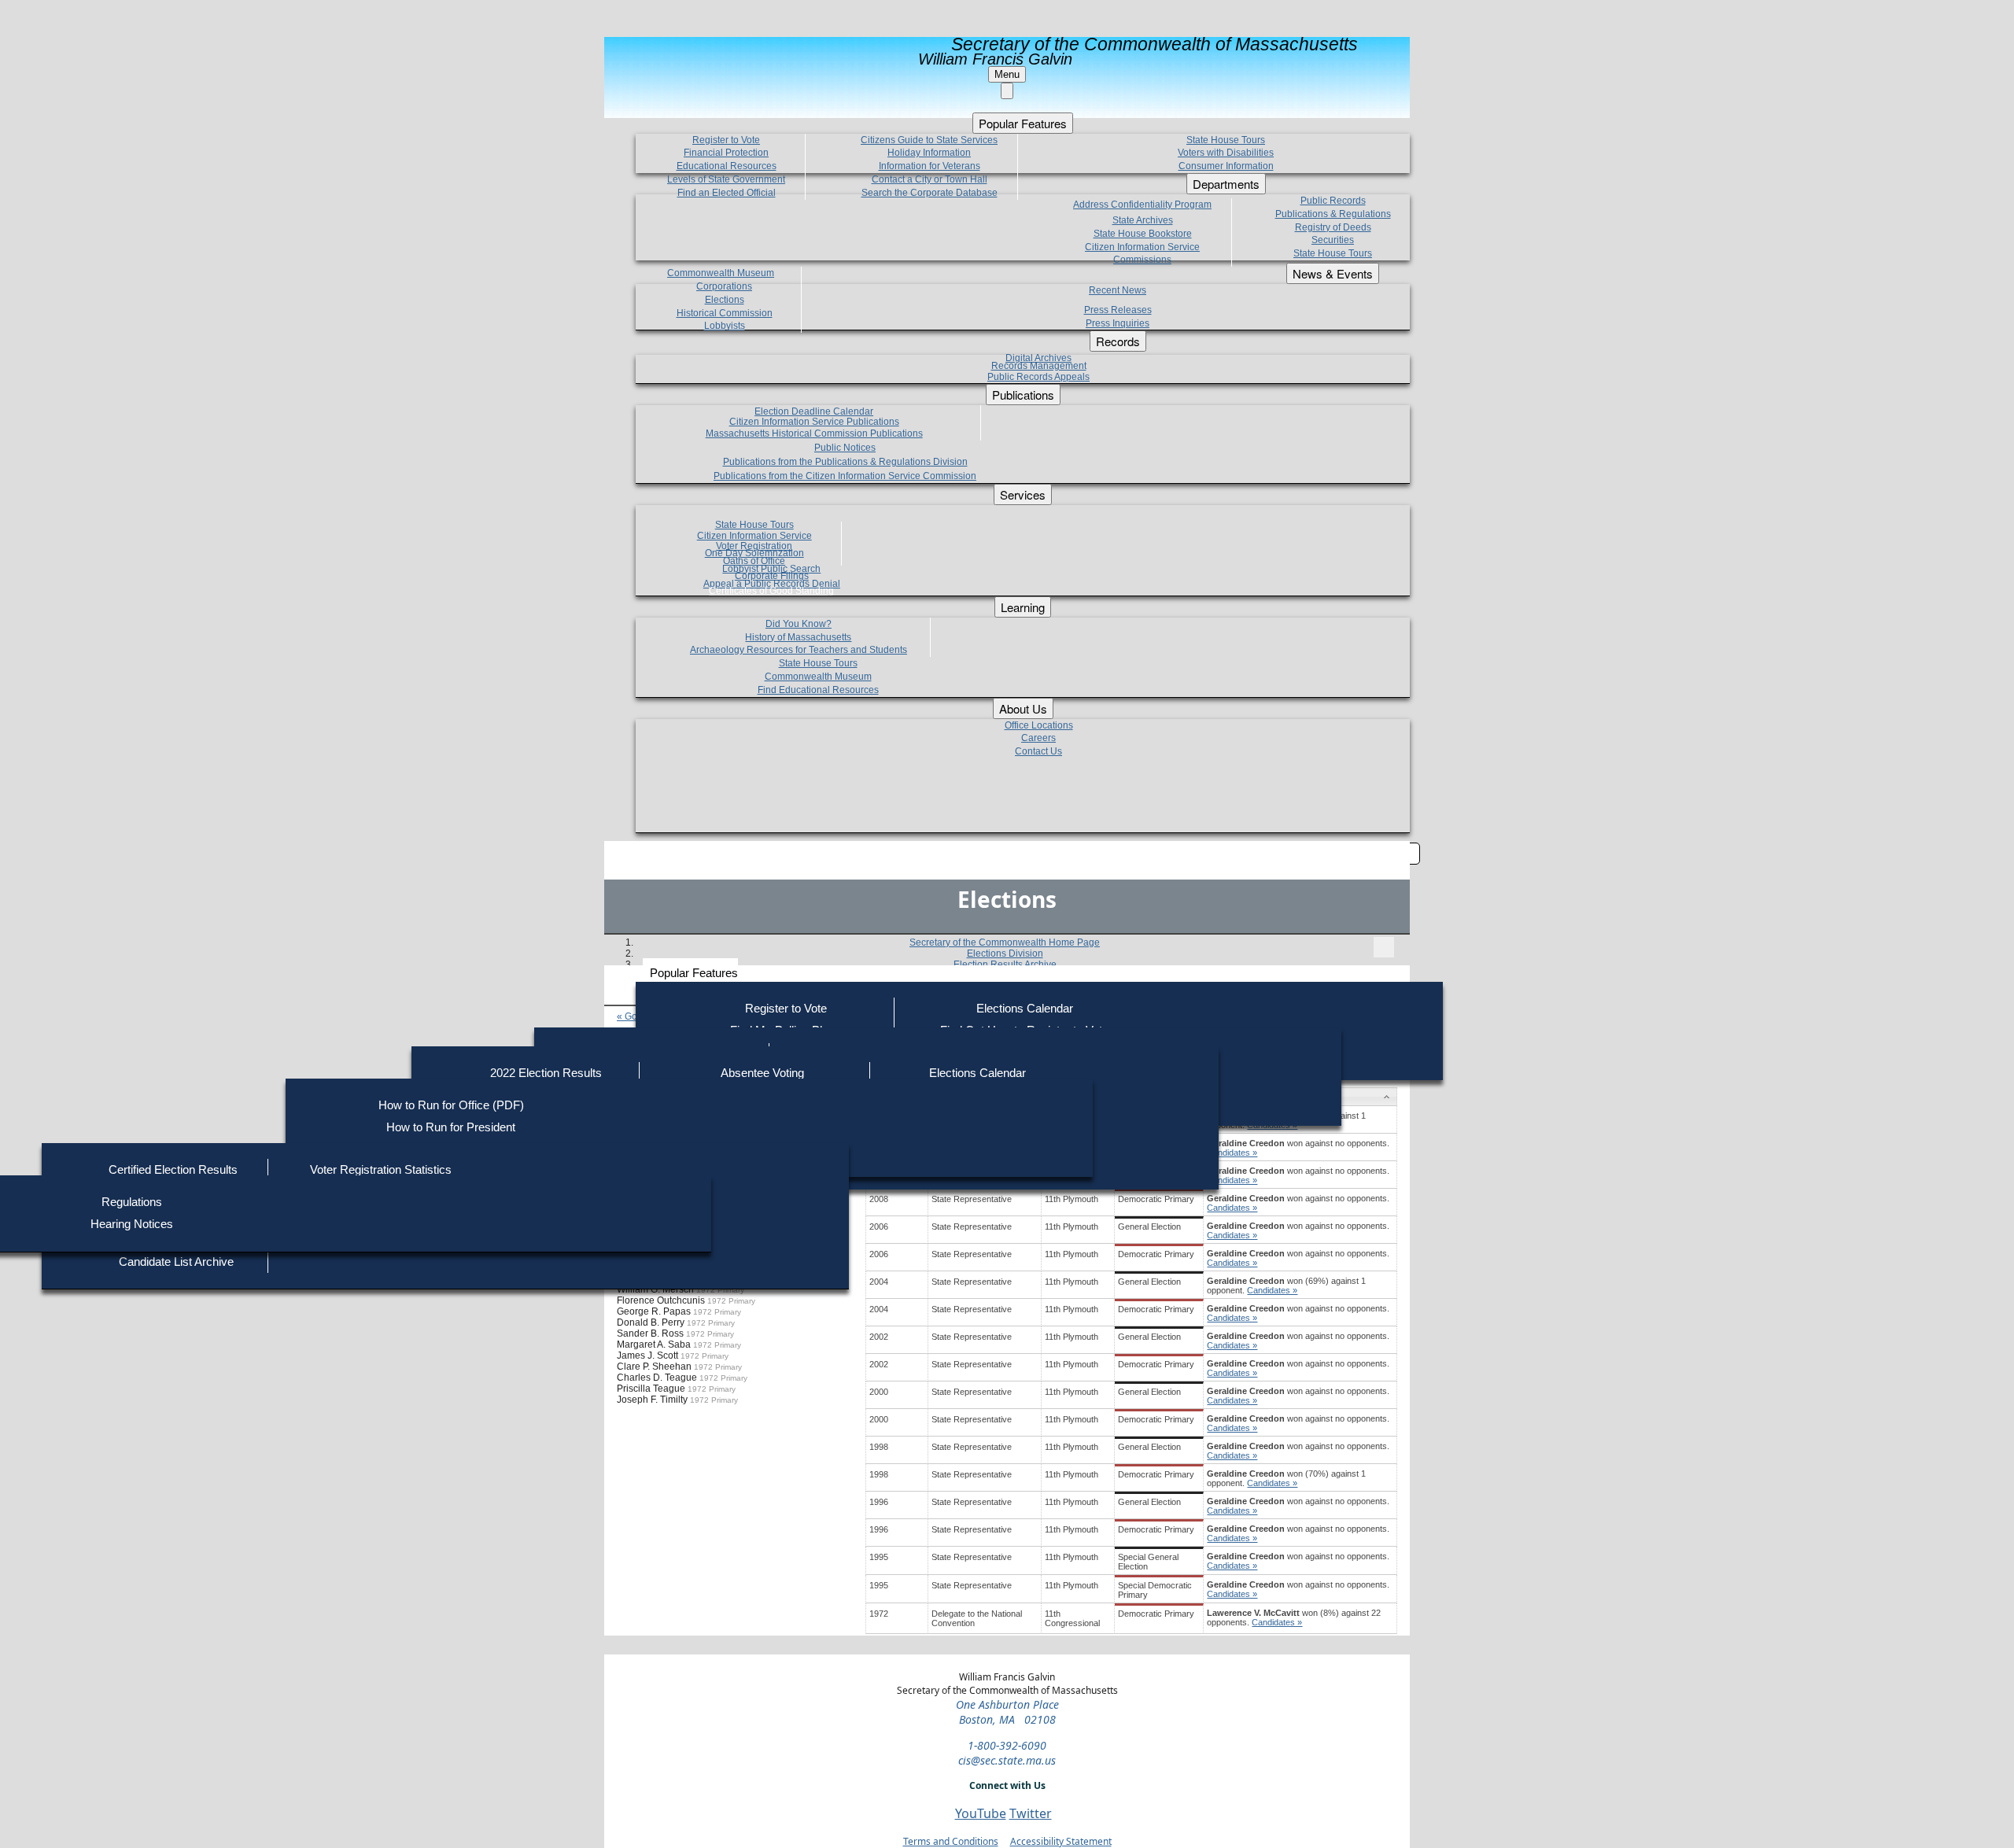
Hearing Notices (132, 1224)
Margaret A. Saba (654, 1345)
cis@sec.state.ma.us (1007, 1760)
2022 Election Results (546, 1073)
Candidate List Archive (176, 1262)
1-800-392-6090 (1007, 1745)
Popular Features (694, 973)
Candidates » (1232, 1153)
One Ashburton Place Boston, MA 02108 (1007, 1712)
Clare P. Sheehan (654, 1367)
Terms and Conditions (951, 1841)
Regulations (132, 1202)
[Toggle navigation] (1384, 947)
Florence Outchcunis (661, 1300)
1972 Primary (720, 1290)
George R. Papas (654, 1311)
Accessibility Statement (1061, 1841)
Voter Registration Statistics (381, 1169)
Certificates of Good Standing (771, 591)
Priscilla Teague (651, 1389)
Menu (1007, 74)
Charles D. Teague (657, 1378)
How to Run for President (451, 1127)
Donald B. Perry (651, 1322)
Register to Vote (786, 1008)
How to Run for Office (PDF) (451, 1105)
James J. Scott (647, 1356)
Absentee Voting (762, 1073)
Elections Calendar (1025, 1008)
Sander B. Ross (650, 1333)
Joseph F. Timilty (652, 1400)
